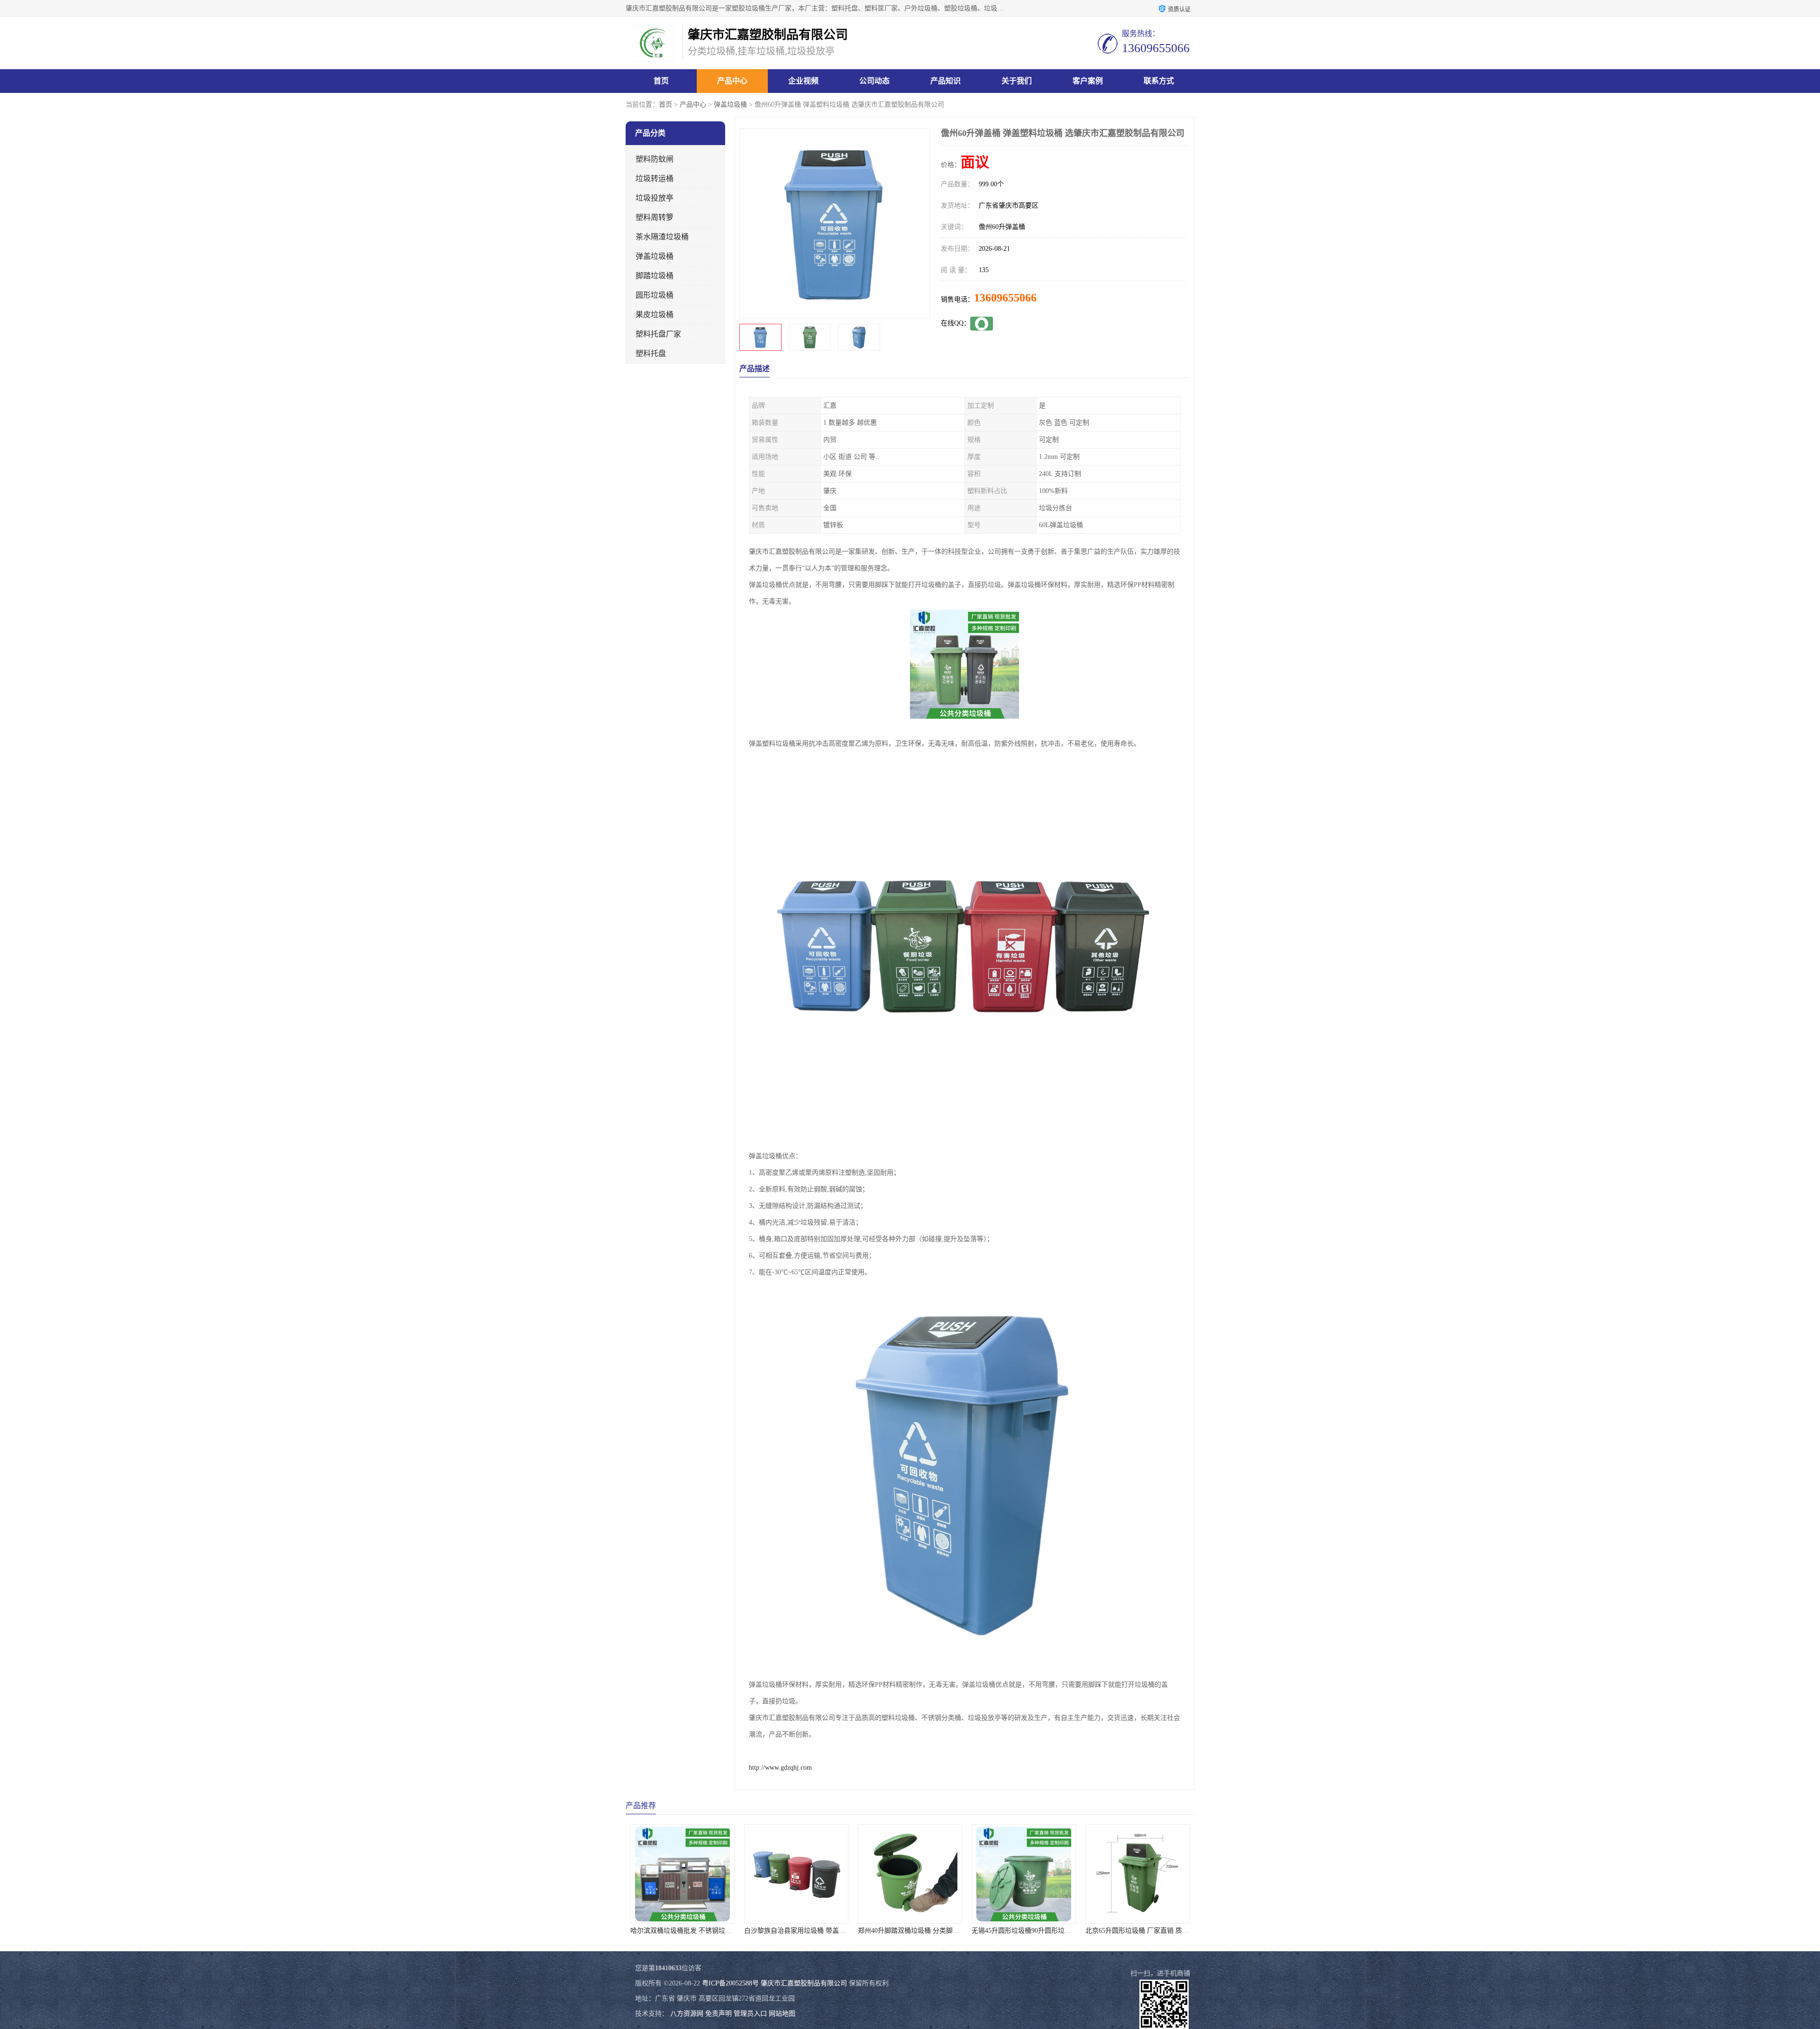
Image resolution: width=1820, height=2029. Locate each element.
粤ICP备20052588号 (730, 1983)
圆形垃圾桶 (655, 295)
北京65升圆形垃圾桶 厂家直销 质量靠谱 (952, 1931)
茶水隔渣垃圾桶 (662, 237)
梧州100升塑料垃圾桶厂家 (1060, 1931)
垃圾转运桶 (655, 178)
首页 (661, 81)
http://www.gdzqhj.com (780, 1768)
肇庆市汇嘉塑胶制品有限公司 (804, 1983)
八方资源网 (687, 2014)
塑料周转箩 (655, 217)
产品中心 (732, 81)
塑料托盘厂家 (658, 334)
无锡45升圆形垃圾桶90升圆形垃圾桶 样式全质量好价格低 (864, 1931)
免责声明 (719, 2014)
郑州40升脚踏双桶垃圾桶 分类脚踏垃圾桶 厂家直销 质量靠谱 (755, 1931)
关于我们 (1017, 81)
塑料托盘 (651, 353)
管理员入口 (750, 2014)
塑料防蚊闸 (655, 159)
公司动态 (874, 81)
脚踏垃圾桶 (655, 276)
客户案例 (1088, 81)
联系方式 (1159, 81)
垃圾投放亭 (655, 198)
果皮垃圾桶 (655, 315)
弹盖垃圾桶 (730, 105)
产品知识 (946, 81)
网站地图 (782, 2014)
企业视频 (803, 81)
